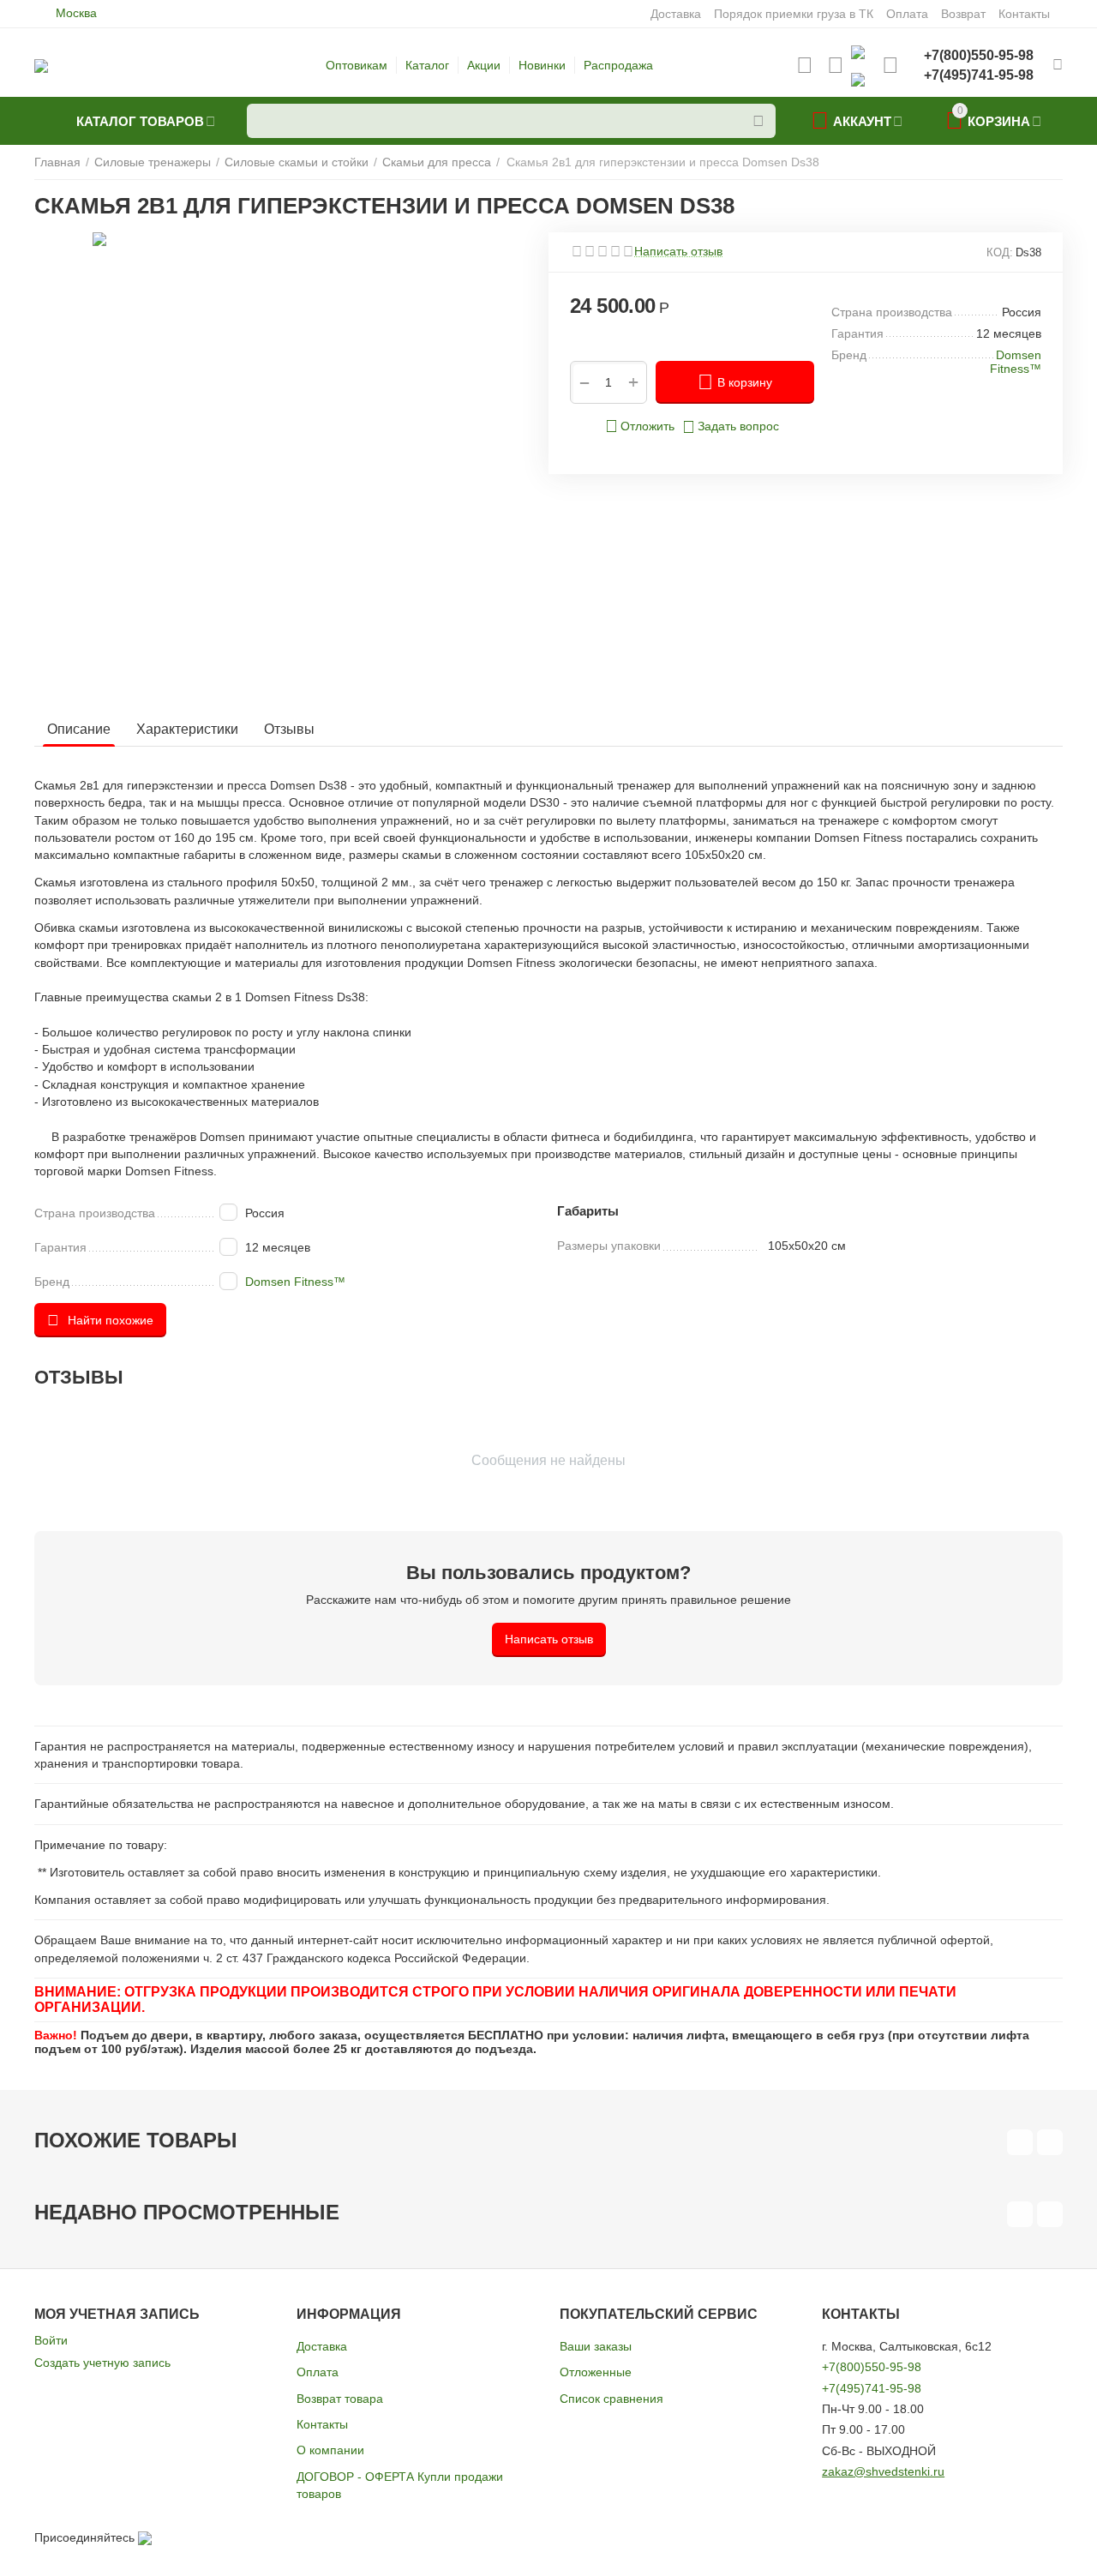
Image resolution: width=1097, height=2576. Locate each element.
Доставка (322, 2346)
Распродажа (618, 65)
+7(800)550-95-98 (872, 2367)
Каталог (427, 65)
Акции (484, 65)
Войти (51, 2340)
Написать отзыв (678, 252)
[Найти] (758, 121)
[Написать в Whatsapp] (858, 51)
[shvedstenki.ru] (41, 65)
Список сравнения (611, 2399)
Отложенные (596, 2372)
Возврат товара (340, 2399)
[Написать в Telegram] (858, 79)
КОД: (1000, 252)
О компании (330, 2450)
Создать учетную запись (102, 2363)
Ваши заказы (596, 2346)
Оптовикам (357, 65)
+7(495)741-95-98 (872, 2388)
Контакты (322, 2424)
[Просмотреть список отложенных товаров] (805, 65)
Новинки (542, 65)
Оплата (318, 2372)
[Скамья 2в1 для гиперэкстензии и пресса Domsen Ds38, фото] (306, 447)
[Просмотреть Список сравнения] (836, 65)
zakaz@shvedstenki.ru (883, 2471)
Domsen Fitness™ (295, 1282)
